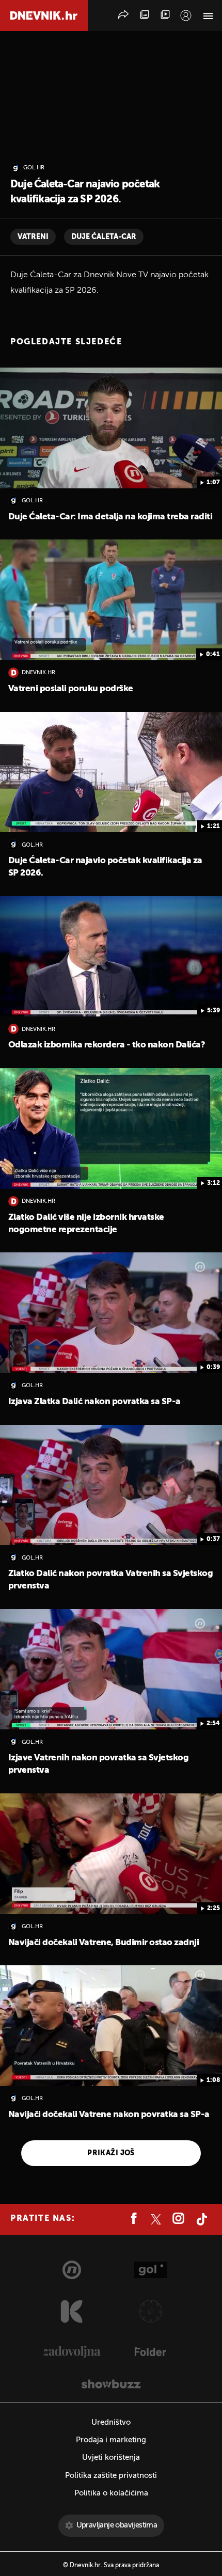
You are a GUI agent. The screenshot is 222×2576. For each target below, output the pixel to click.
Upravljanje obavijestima (117, 2525)
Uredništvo (111, 2422)
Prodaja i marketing (111, 2440)
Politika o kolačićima (111, 2493)
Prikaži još (111, 2153)
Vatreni (33, 237)
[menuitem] (186, 15)
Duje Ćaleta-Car (104, 237)
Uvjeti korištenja (111, 2458)
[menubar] (186, 15)
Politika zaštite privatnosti (111, 2476)
